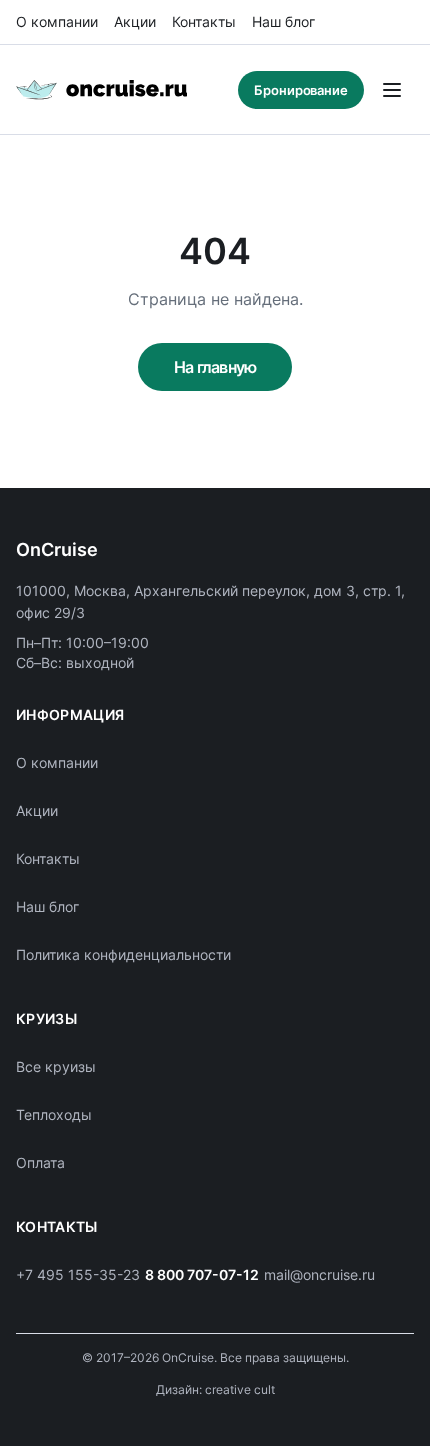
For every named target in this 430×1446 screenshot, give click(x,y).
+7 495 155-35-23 (78, 1274)
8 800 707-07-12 (202, 1274)
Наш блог (283, 21)
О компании (57, 21)
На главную (215, 367)
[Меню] (392, 90)
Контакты (204, 21)
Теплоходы (54, 1114)
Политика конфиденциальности (123, 954)
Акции (135, 21)
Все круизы (56, 1066)
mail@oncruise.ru (319, 1274)
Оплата (40, 1162)
